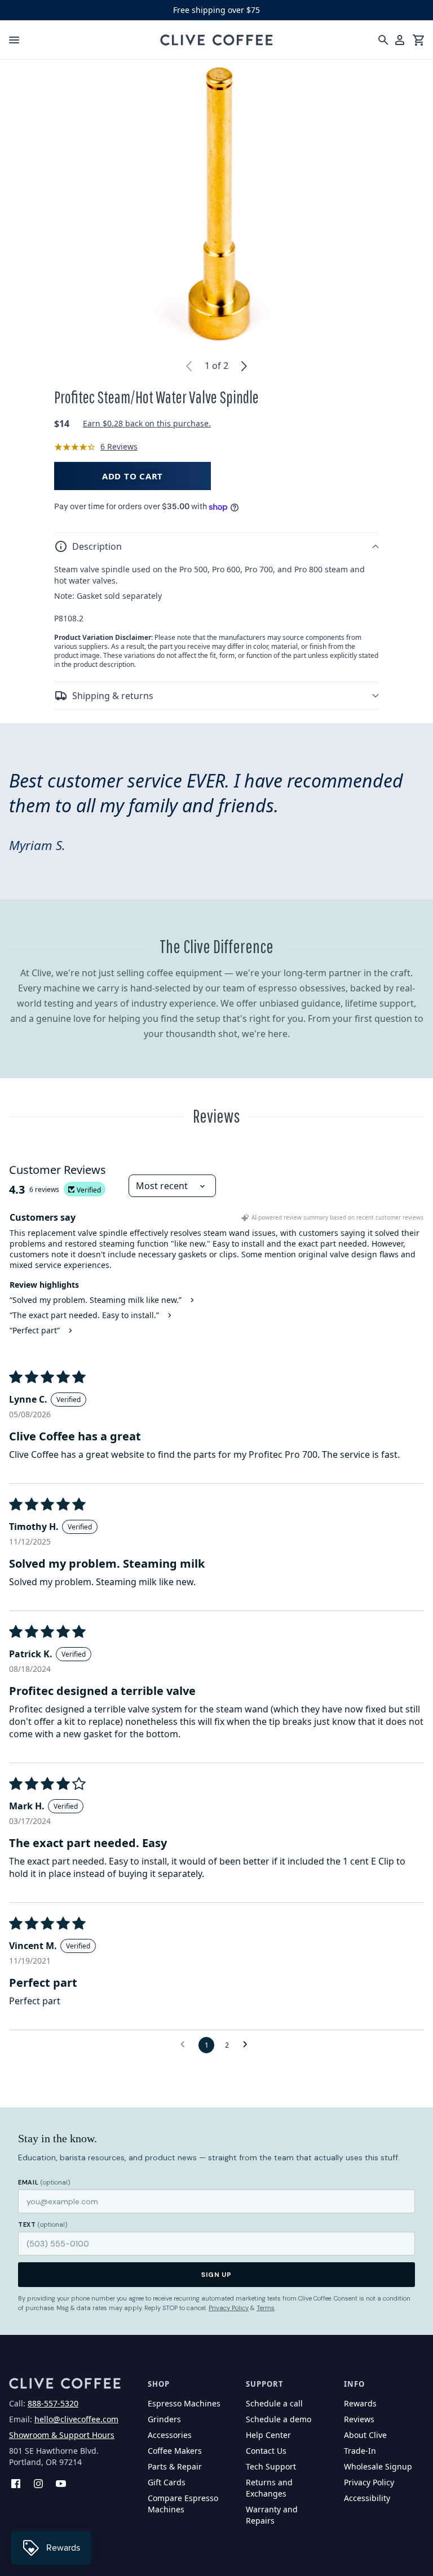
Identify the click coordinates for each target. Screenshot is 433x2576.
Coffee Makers (175, 2451)
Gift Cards (167, 2482)
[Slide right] (244, 366)
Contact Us (266, 2451)
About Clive (365, 2435)
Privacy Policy (229, 2308)
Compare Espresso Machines (183, 2504)
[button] (216, 546)
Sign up (217, 2275)
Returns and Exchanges (269, 2488)
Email (44, 2182)
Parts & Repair (175, 2466)
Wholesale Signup (378, 2466)
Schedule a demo (279, 2419)
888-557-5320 (53, 2403)
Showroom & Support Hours (62, 2435)
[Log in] (400, 40)
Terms (266, 2308)
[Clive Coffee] (216, 40)
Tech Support (271, 2466)
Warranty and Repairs (272, 2515)
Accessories (170, 2435)
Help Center (268, 2435)
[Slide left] (189, 366)
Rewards (360, 2403)
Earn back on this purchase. (147, 423)
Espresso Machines (184, 2403)
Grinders (164, 2419)
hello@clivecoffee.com (76, 2419)
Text (43, 2224)
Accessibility (367, 2498)
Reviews (359, 2419)
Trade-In (360, 2451)
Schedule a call (274, 2403)
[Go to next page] (248, 2045)
